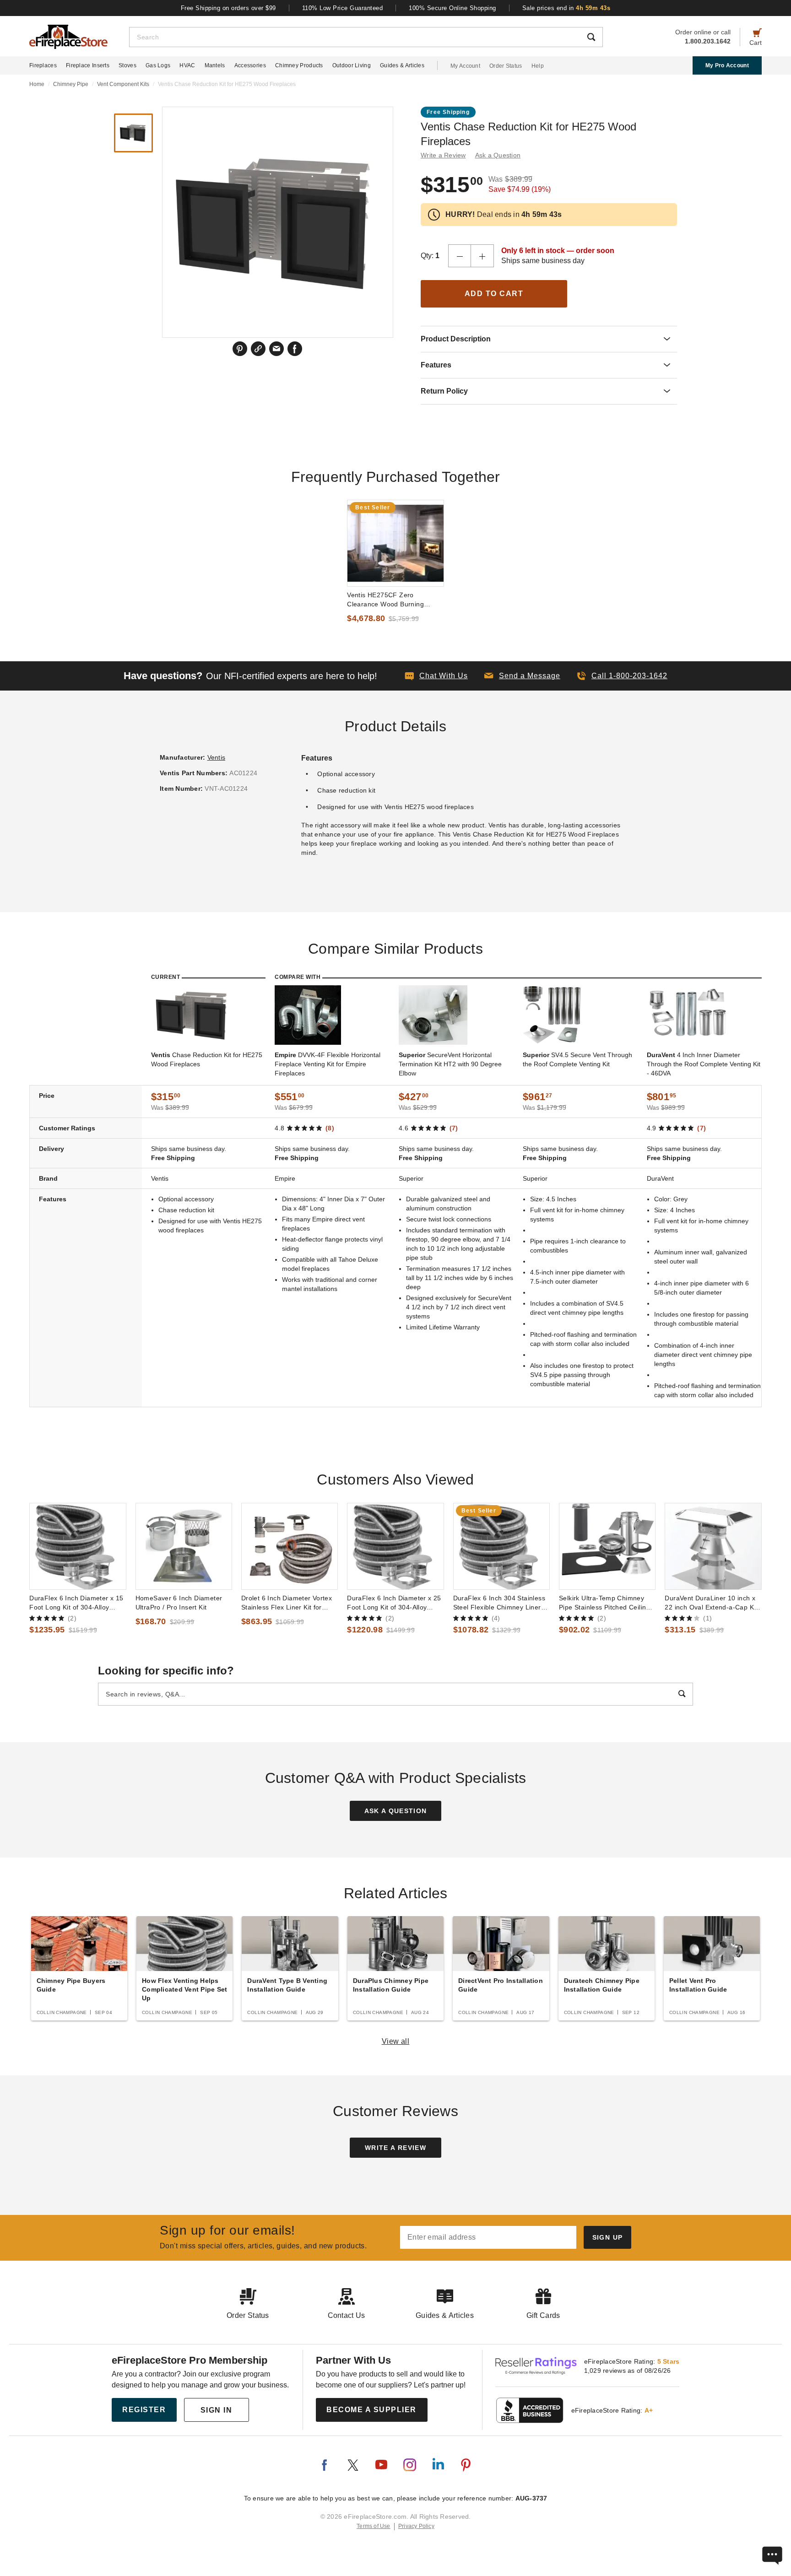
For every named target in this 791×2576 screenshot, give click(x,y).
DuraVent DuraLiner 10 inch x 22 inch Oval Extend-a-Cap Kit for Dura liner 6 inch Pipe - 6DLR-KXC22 (711, 1603)
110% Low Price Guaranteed (343, 8)
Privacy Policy (416, 2526)
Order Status (506, 66)
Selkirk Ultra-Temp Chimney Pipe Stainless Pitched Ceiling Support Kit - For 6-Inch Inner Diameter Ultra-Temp (604, 1603)
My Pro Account (727, 65)
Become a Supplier (371, 2410)
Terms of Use (374, 2526)
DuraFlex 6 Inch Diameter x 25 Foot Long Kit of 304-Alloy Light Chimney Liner (394, 1603)
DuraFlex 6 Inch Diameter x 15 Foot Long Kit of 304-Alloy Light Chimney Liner (76, 1603)
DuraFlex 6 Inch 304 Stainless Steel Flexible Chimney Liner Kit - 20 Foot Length (499, 1603)
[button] (522, 676)
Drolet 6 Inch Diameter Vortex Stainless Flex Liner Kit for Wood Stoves (287, 1603)
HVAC (187, 65)
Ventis (217, 757)
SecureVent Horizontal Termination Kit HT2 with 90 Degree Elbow (450, 1064)
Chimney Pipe (71, 84)
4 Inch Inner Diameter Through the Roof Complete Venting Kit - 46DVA (704, 1064)
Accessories (250, 65)
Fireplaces (43, 65)
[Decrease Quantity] (460, 256)
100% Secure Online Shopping (452, 8)
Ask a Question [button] (498, 155)
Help (538, 66)
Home (37, 84)
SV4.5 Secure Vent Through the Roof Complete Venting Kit (577, 1059)
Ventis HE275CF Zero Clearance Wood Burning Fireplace (385, 600)
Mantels (215, 65)
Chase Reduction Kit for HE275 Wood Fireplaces (207, 1059)
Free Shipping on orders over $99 (228, 8)
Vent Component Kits (123, 84)
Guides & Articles (402, 65)
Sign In (217, 2410)
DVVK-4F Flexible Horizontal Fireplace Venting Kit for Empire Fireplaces (328, 1064)
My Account (465, 66)
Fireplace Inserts (88, 65)
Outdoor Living (352, 65)
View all (396, 2041)
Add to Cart (494, 294)
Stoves (127, 65)
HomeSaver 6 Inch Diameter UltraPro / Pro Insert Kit (179, 1603)
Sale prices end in (566, 8)
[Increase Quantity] (482, 256)
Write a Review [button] (443, 155)
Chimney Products (299, 65)
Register (144, 2410)
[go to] (395, 543)
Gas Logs (158, 65)
